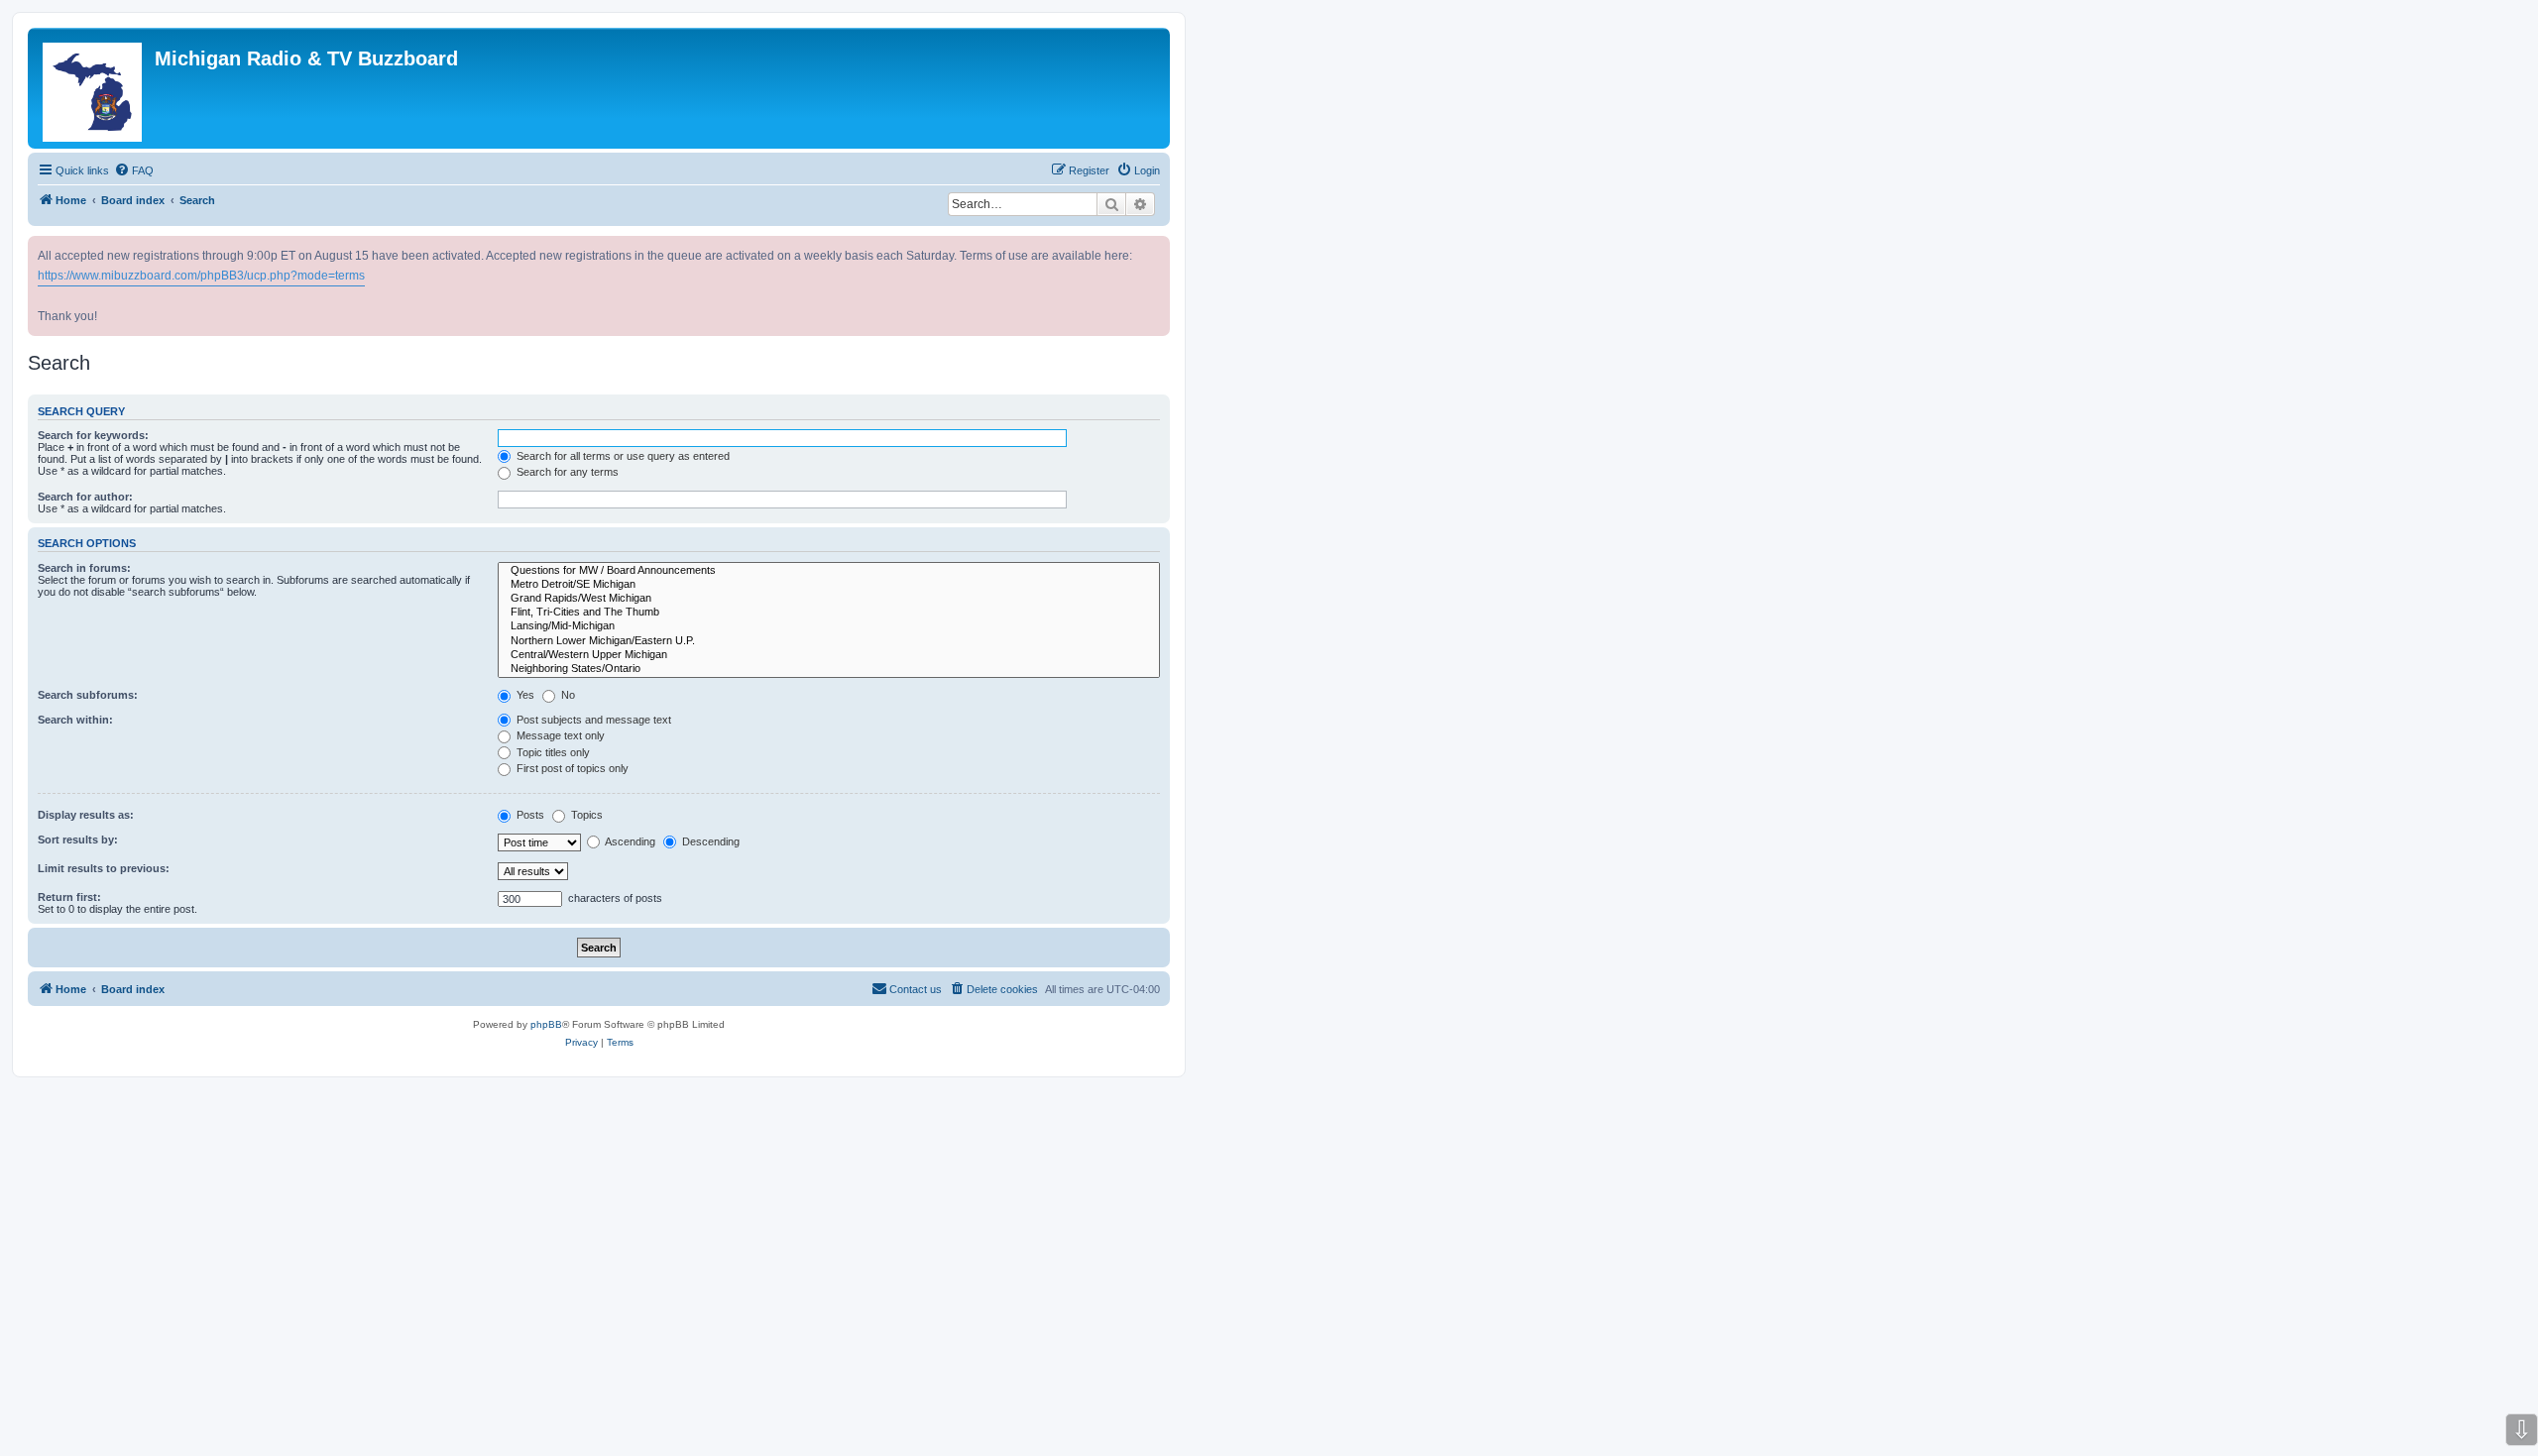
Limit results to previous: (104, 868)
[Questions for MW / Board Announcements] (829, 571)
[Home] (94, 88)
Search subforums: (88, 695)
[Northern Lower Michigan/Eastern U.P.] (829, 641)
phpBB (546, 1024)
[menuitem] (134, 170)
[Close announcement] (1157, 247)
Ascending (629, 841)
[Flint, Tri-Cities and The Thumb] (829, 613)
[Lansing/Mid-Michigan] (829, 626)
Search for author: (85, 497)
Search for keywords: (93, 435)
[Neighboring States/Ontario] (829, 669)
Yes (524, 695)
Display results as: (86, 815)
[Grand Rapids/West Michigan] (829, 599)
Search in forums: (84, 568)
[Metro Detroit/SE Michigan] (829, 585)
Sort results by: (78, 840)
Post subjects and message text (592, 720)
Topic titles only (552, 752)
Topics (585, 815)
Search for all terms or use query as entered (622, 456)
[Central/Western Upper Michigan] (829, 655)
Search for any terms (566, 472)
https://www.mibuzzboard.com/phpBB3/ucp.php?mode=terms (201, 276)
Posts (529, 815)
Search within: (75, 720)
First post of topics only (571, 768)
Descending (709, 841)
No (567, 695)
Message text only (559, 735)
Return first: (69, 897)
